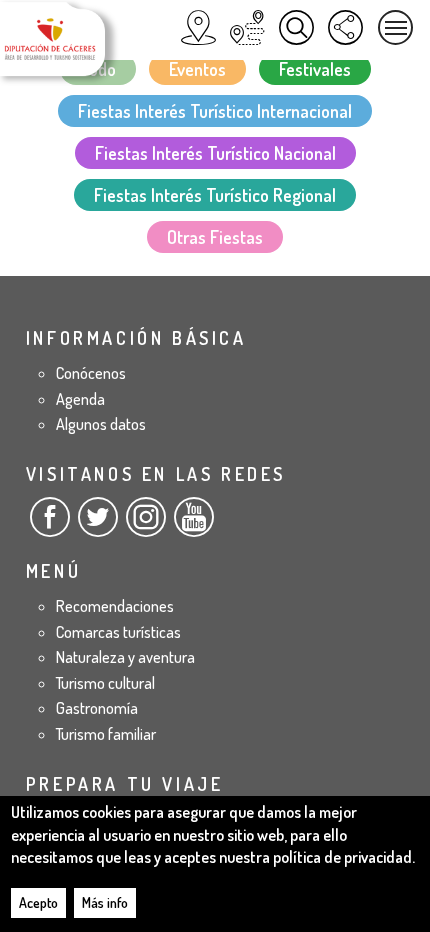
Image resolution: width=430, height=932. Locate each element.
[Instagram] (146, 525)
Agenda (80, 399)
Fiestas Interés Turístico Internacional (215, 111)
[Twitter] (98, 525)
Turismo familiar (106, 734)
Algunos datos (101, 424)
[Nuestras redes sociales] (345, 27)
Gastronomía (97, 708)
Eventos (197, 69)
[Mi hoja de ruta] (247, 27)
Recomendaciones (115, 606)
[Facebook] (50, 525)
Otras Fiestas (215, 237)
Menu (395, 27)
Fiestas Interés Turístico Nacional (215, 153)
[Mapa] (198, 27)
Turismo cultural (105, 683)
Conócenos (91, 373)
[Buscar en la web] (296, 27)
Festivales (315, 69)
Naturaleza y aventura (125, 657)
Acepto (38, 902)
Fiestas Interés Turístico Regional (215, 195)
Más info (105, 902)
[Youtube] (194, 525)
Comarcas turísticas (118, 632)
